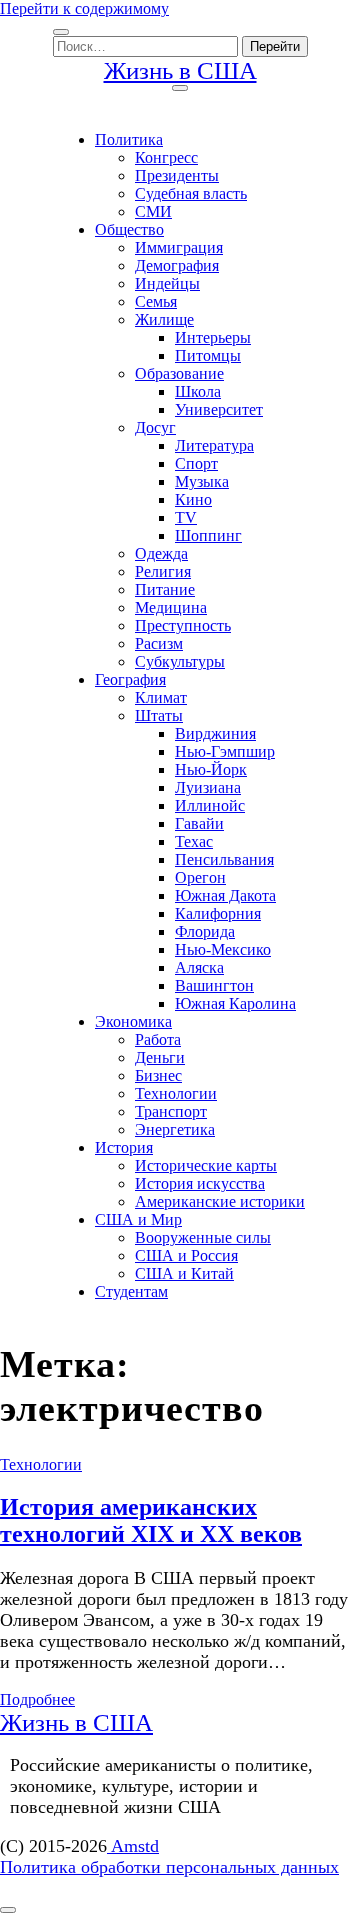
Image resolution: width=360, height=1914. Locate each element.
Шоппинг (208, 535)
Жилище (164, 319)
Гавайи (199, 823)
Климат (161, 697)
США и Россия (186, 1255)
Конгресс (166, 157)
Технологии (176, 1093)
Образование (179, 373)
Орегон (200, 877)
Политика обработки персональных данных (169, 1867)
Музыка (202, 481)
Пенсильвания (224, 859)
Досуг (155, 427)
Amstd (133, 1846)
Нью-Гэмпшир (225, 751)
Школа (198, 391)
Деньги (160, 1057)
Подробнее (37, 1699)
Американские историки (220, 1201)
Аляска (199, 967)
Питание (165, 589)
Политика (129, 139)
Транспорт (171, 1111)
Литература (214, 445)
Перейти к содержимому (84, 8)
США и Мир (138, 1219)
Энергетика (175, 1129)
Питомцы (208, 355)
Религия (163, 571)
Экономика (133, 1021)
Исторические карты (206, 1165)
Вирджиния (215, 733)
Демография (177, 265)
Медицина (171, 607)
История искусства (200, 1183)
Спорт (196, 463)
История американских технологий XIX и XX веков (151, 1520)
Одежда (161, 553)
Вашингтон (214, 985)
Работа (158, 1039)
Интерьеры (213, 337)
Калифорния (218, 913)
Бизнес (158, 1075)
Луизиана (208, 787)
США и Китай (184, 1273)
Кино (193, 499)
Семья (156, 301)
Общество (129, 229)
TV (186, 517)
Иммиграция (179, 247)
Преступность (183, 625)
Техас (194, 841)
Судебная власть (191, 193)
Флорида (205, 931)
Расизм (159, 643)
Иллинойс (210, 805)
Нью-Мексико (223, 949)
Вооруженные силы (203, 1237)
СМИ (153, 211)
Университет (219, 409)
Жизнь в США (180, 70)
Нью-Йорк (211, 769)
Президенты (177, 175)
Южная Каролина (235, 1003)
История (124, 1147)
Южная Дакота (225, 895)
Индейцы (167, 283)
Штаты (159, 715)
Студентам (131, 1291)
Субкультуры (180, 661)
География (130, 679)
